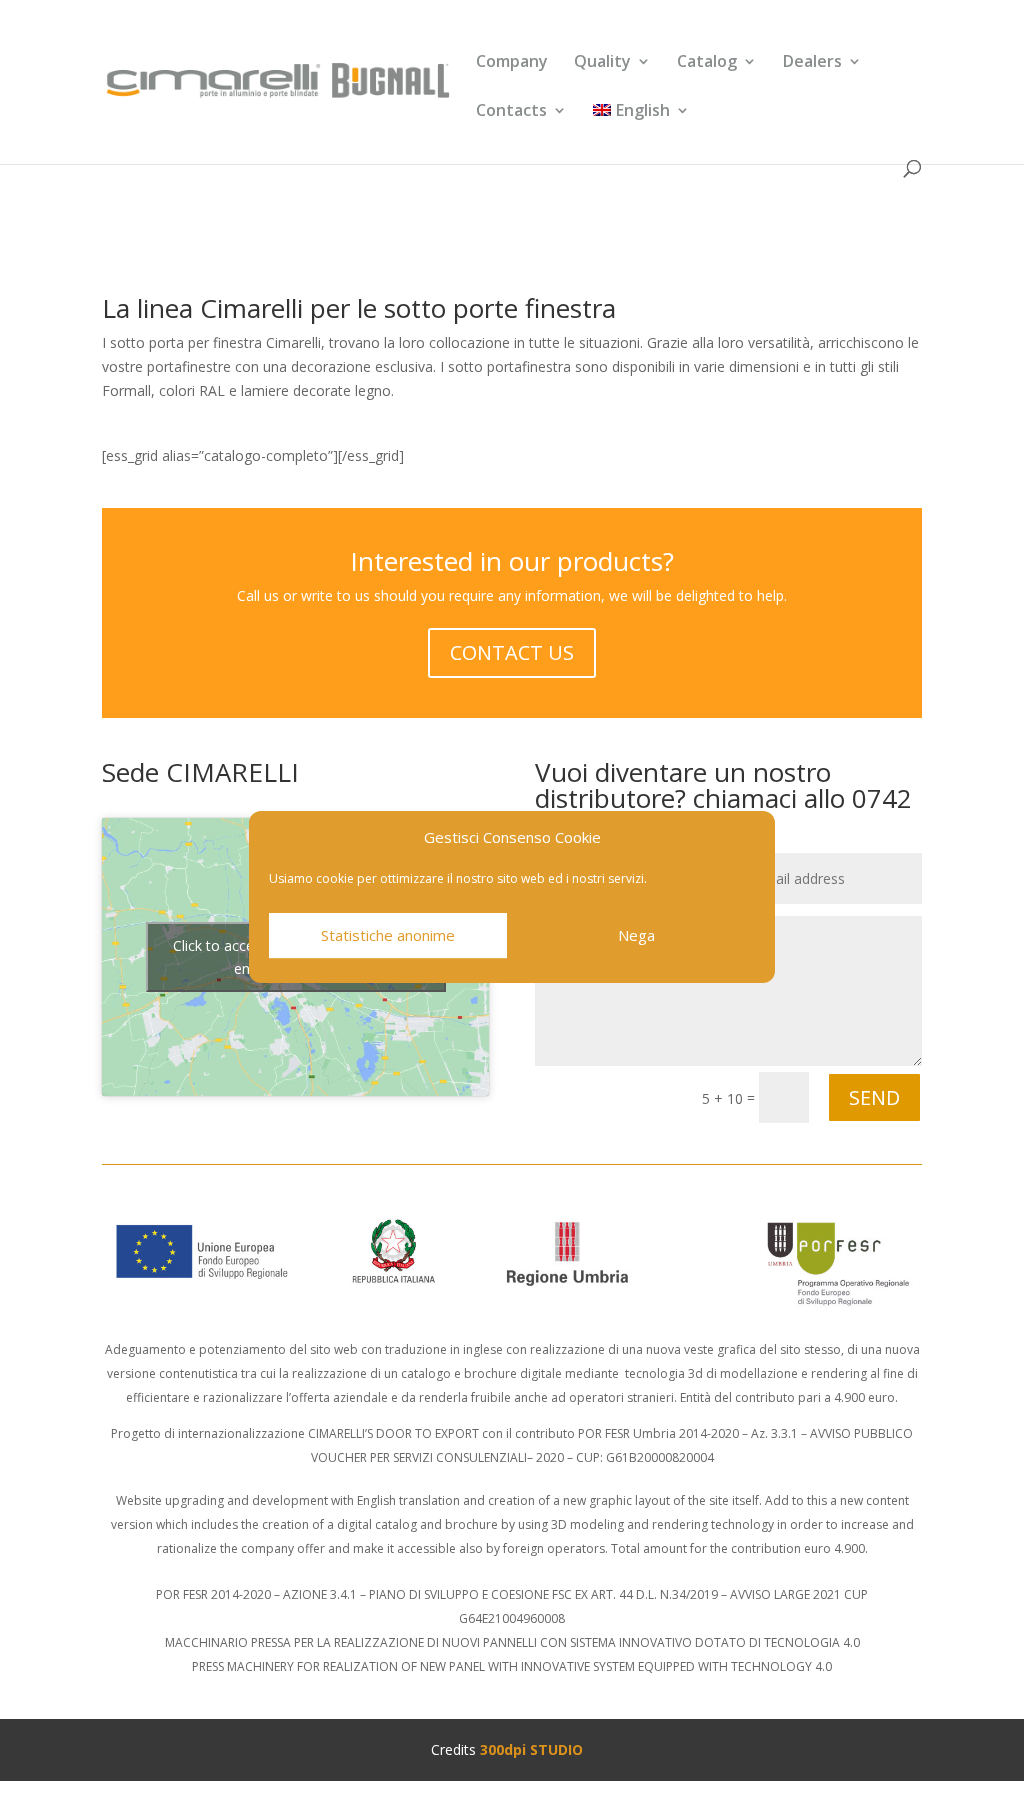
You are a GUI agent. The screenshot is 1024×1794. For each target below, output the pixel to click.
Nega (636, 935)
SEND (874, 1097)
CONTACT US (512, 652)
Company (512, 62)
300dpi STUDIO (531, 1749)
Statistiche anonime (388, 935)
